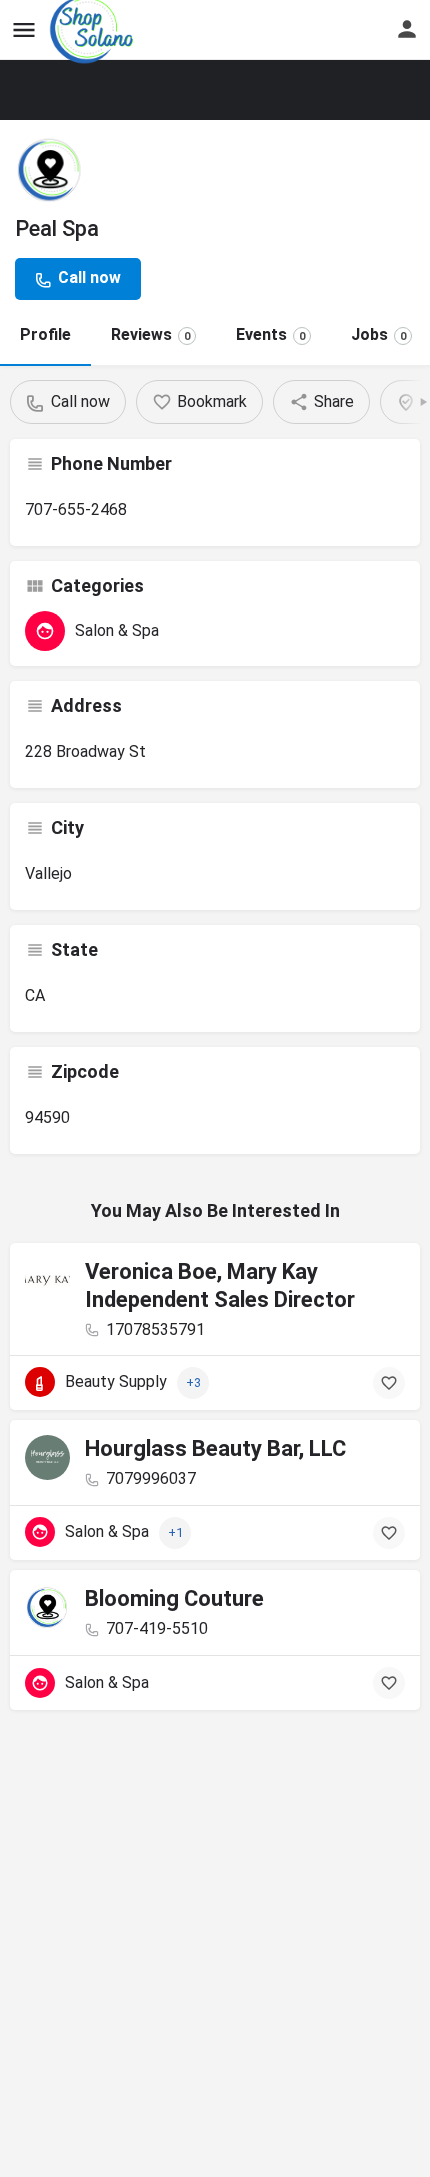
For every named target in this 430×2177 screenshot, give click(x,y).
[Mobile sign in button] (407, 29)
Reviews (150, 334)
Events (270, 334)
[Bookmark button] (389, 1383)
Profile (45, 334)
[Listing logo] (50, 170)
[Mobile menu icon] (24, 30)
